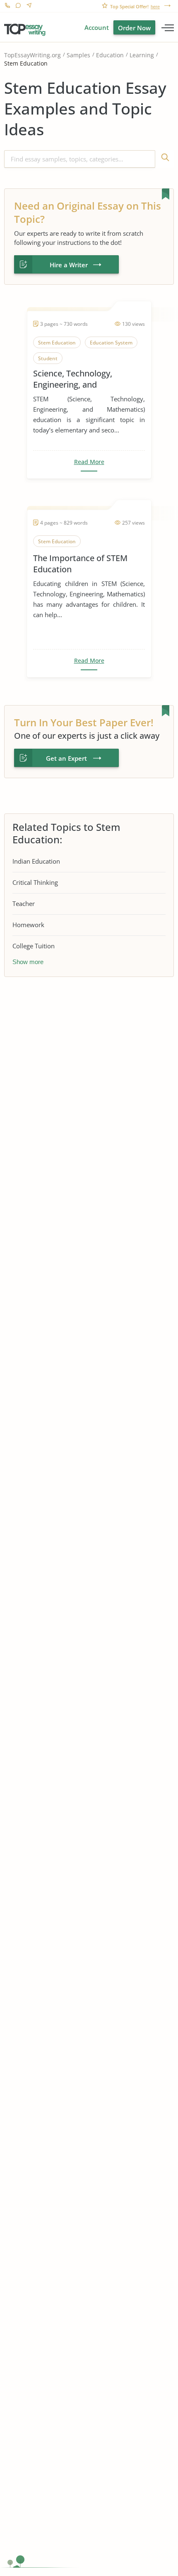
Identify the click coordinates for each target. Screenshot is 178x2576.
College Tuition (34, 946)
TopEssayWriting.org (32, 55)
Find (165, 159)
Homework (28, 925)
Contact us (29, 6)
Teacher (24, 903)
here (155, 7)
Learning (142, 55)
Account (97, 27)
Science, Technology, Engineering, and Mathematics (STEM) (73, 379)
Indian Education (36, 861)
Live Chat (18, 6)
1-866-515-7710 (7, 6)
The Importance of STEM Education (80, 564)
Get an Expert (66, 758)
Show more (28, 962)
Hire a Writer (69, 265)
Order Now (134, 28)
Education (110, 55)
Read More (89, 462)
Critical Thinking (35, 882)
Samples (78, 55)
